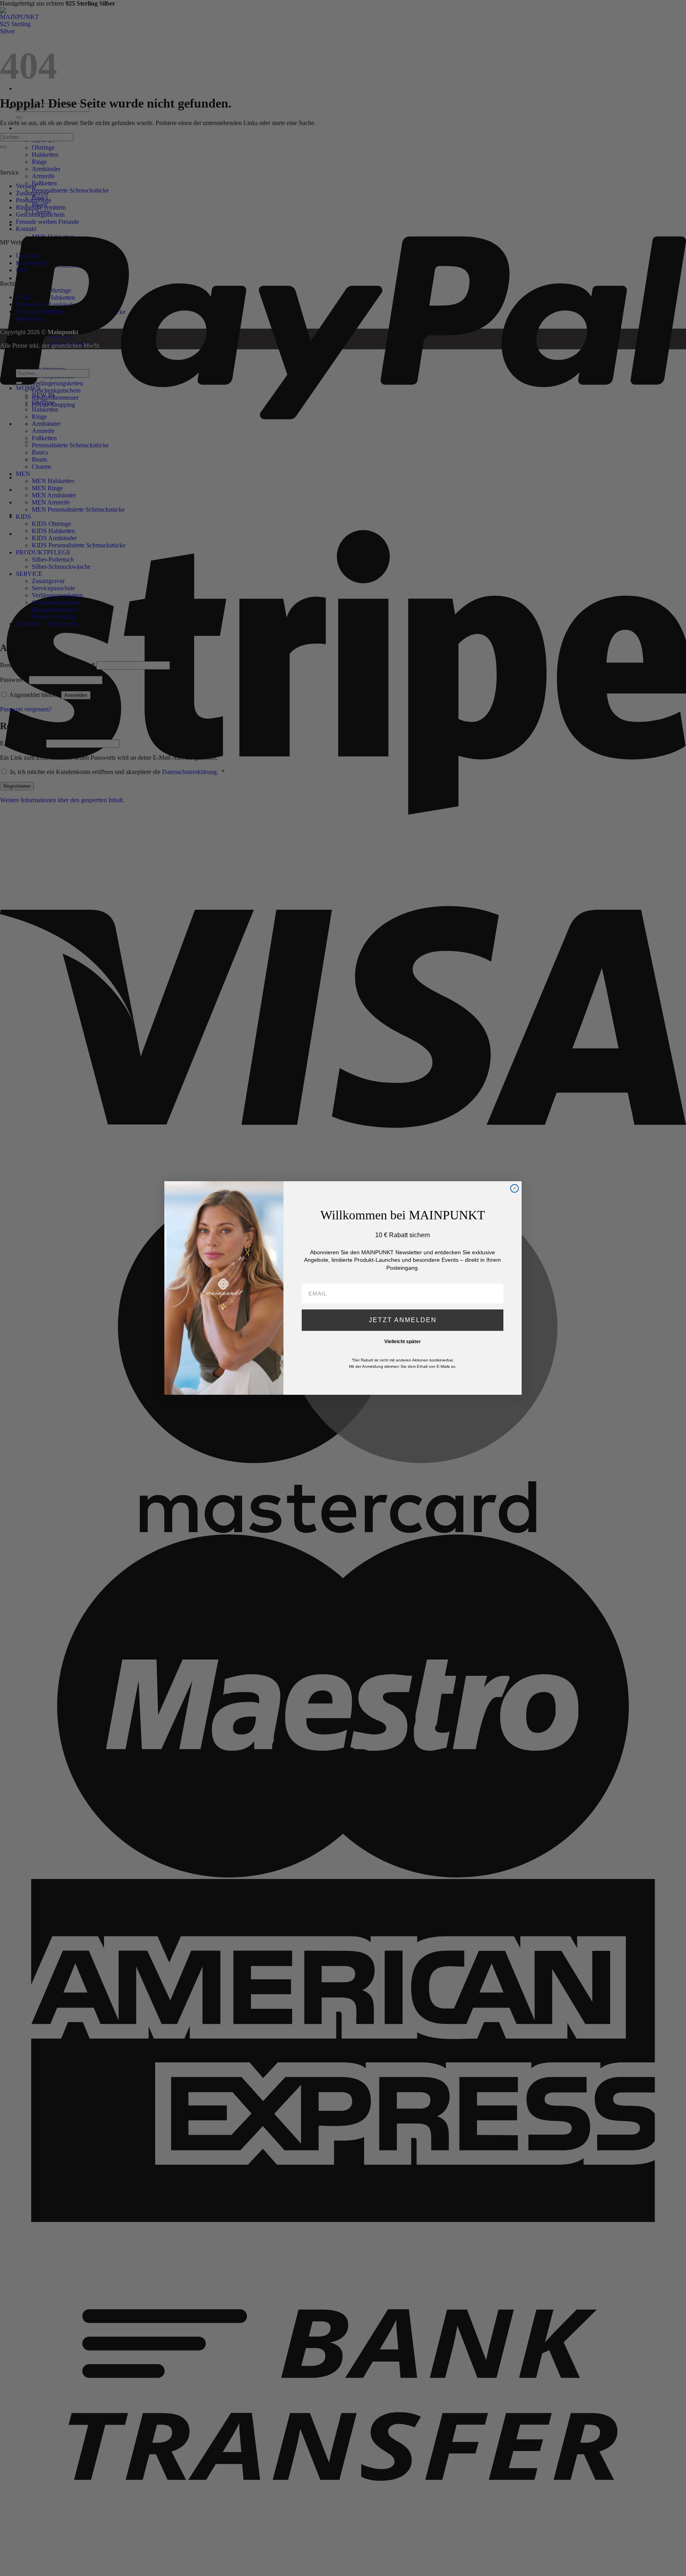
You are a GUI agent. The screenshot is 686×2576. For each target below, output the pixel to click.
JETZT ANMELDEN (403, 1320)
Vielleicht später (403, 1342)
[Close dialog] (514, 1188)
